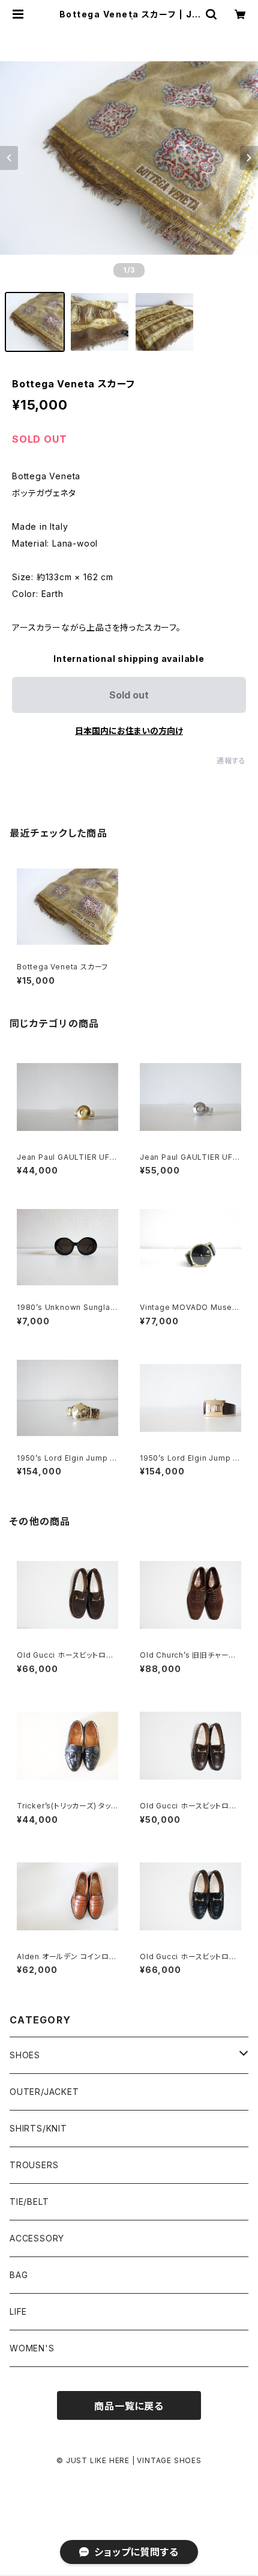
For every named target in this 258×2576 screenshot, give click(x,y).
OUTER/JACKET (44, 2092)
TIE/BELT (29, 2202)
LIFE (18, 2311)
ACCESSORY (37, 2238)
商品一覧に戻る (129, 2406)
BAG (19, 2275)
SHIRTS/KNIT (38, 2128)
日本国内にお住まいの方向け (129, 731)
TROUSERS (34, 2165)
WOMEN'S (32, 2348)
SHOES (25, 2055)
